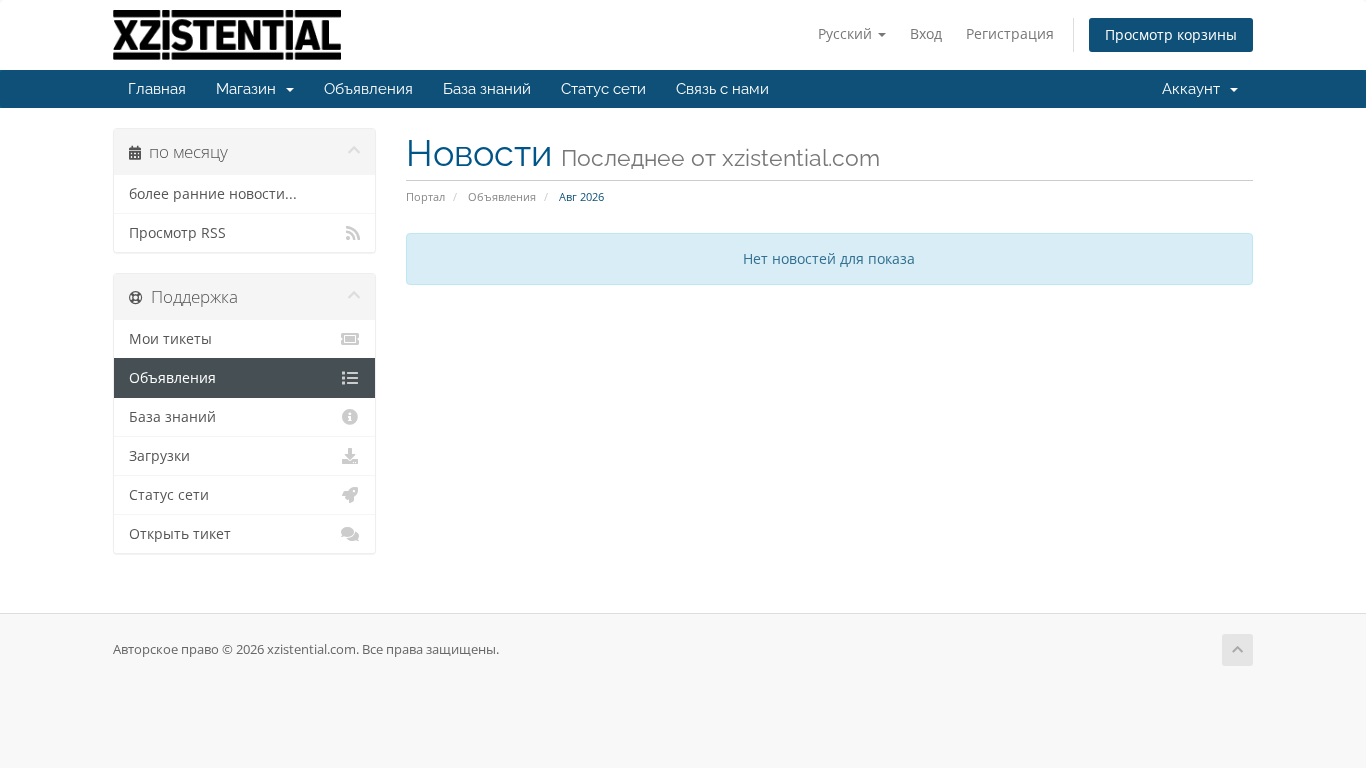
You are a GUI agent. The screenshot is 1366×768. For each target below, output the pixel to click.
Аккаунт (1195, 89)
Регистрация (1010, 33)
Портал (425, 196)
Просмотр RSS (177, 233)
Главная (157, 89)
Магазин (250, 89)
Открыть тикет (180, 534)
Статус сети (603, 89)
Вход (926, 33)
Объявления (368, 89)
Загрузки (159, 456)
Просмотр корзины (1171, 34)
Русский (847, 33)
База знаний (487, 89)
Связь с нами (722, 89)
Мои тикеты (170, 339)
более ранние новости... (213, 194)
